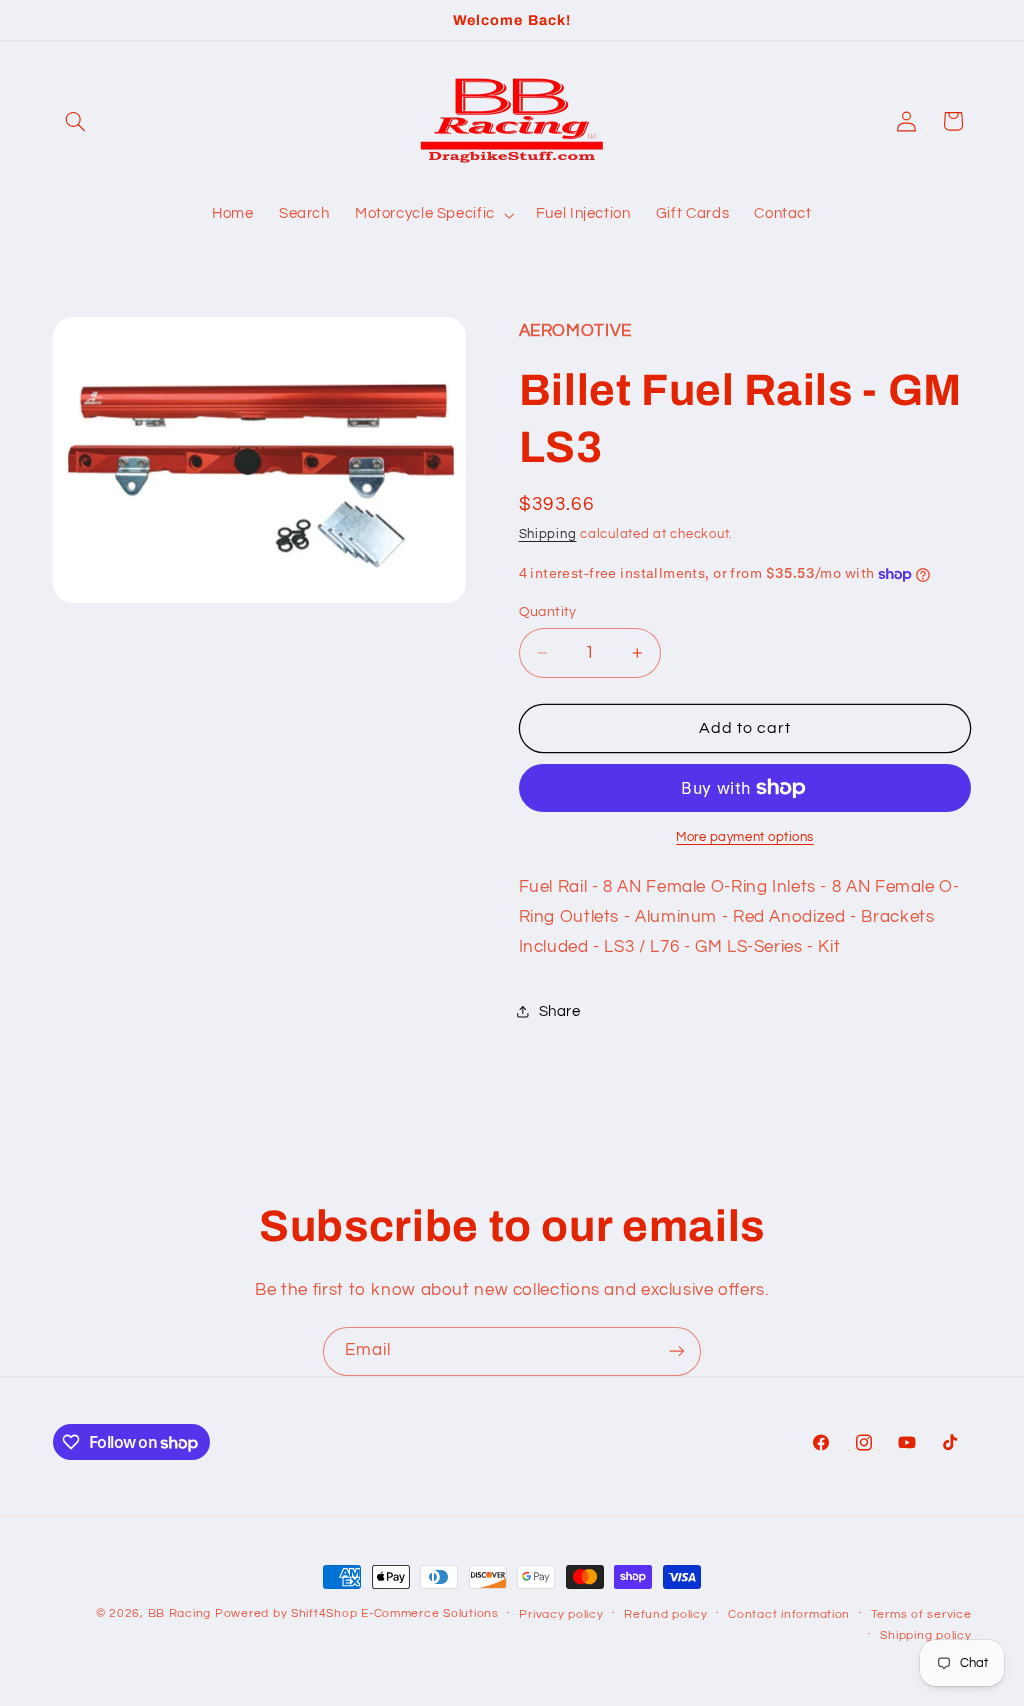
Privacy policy (561, 1614)
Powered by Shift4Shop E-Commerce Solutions (357, 1613)
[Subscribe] (677, 1351)
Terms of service (921, 1614)
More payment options (745, 837)
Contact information (789, 1614)
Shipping (548, 534)
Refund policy (666, 1614)
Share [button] (560, 1011)
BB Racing (180, 1613)
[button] (76, 121)
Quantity (548, 612)
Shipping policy (925, 1635)
